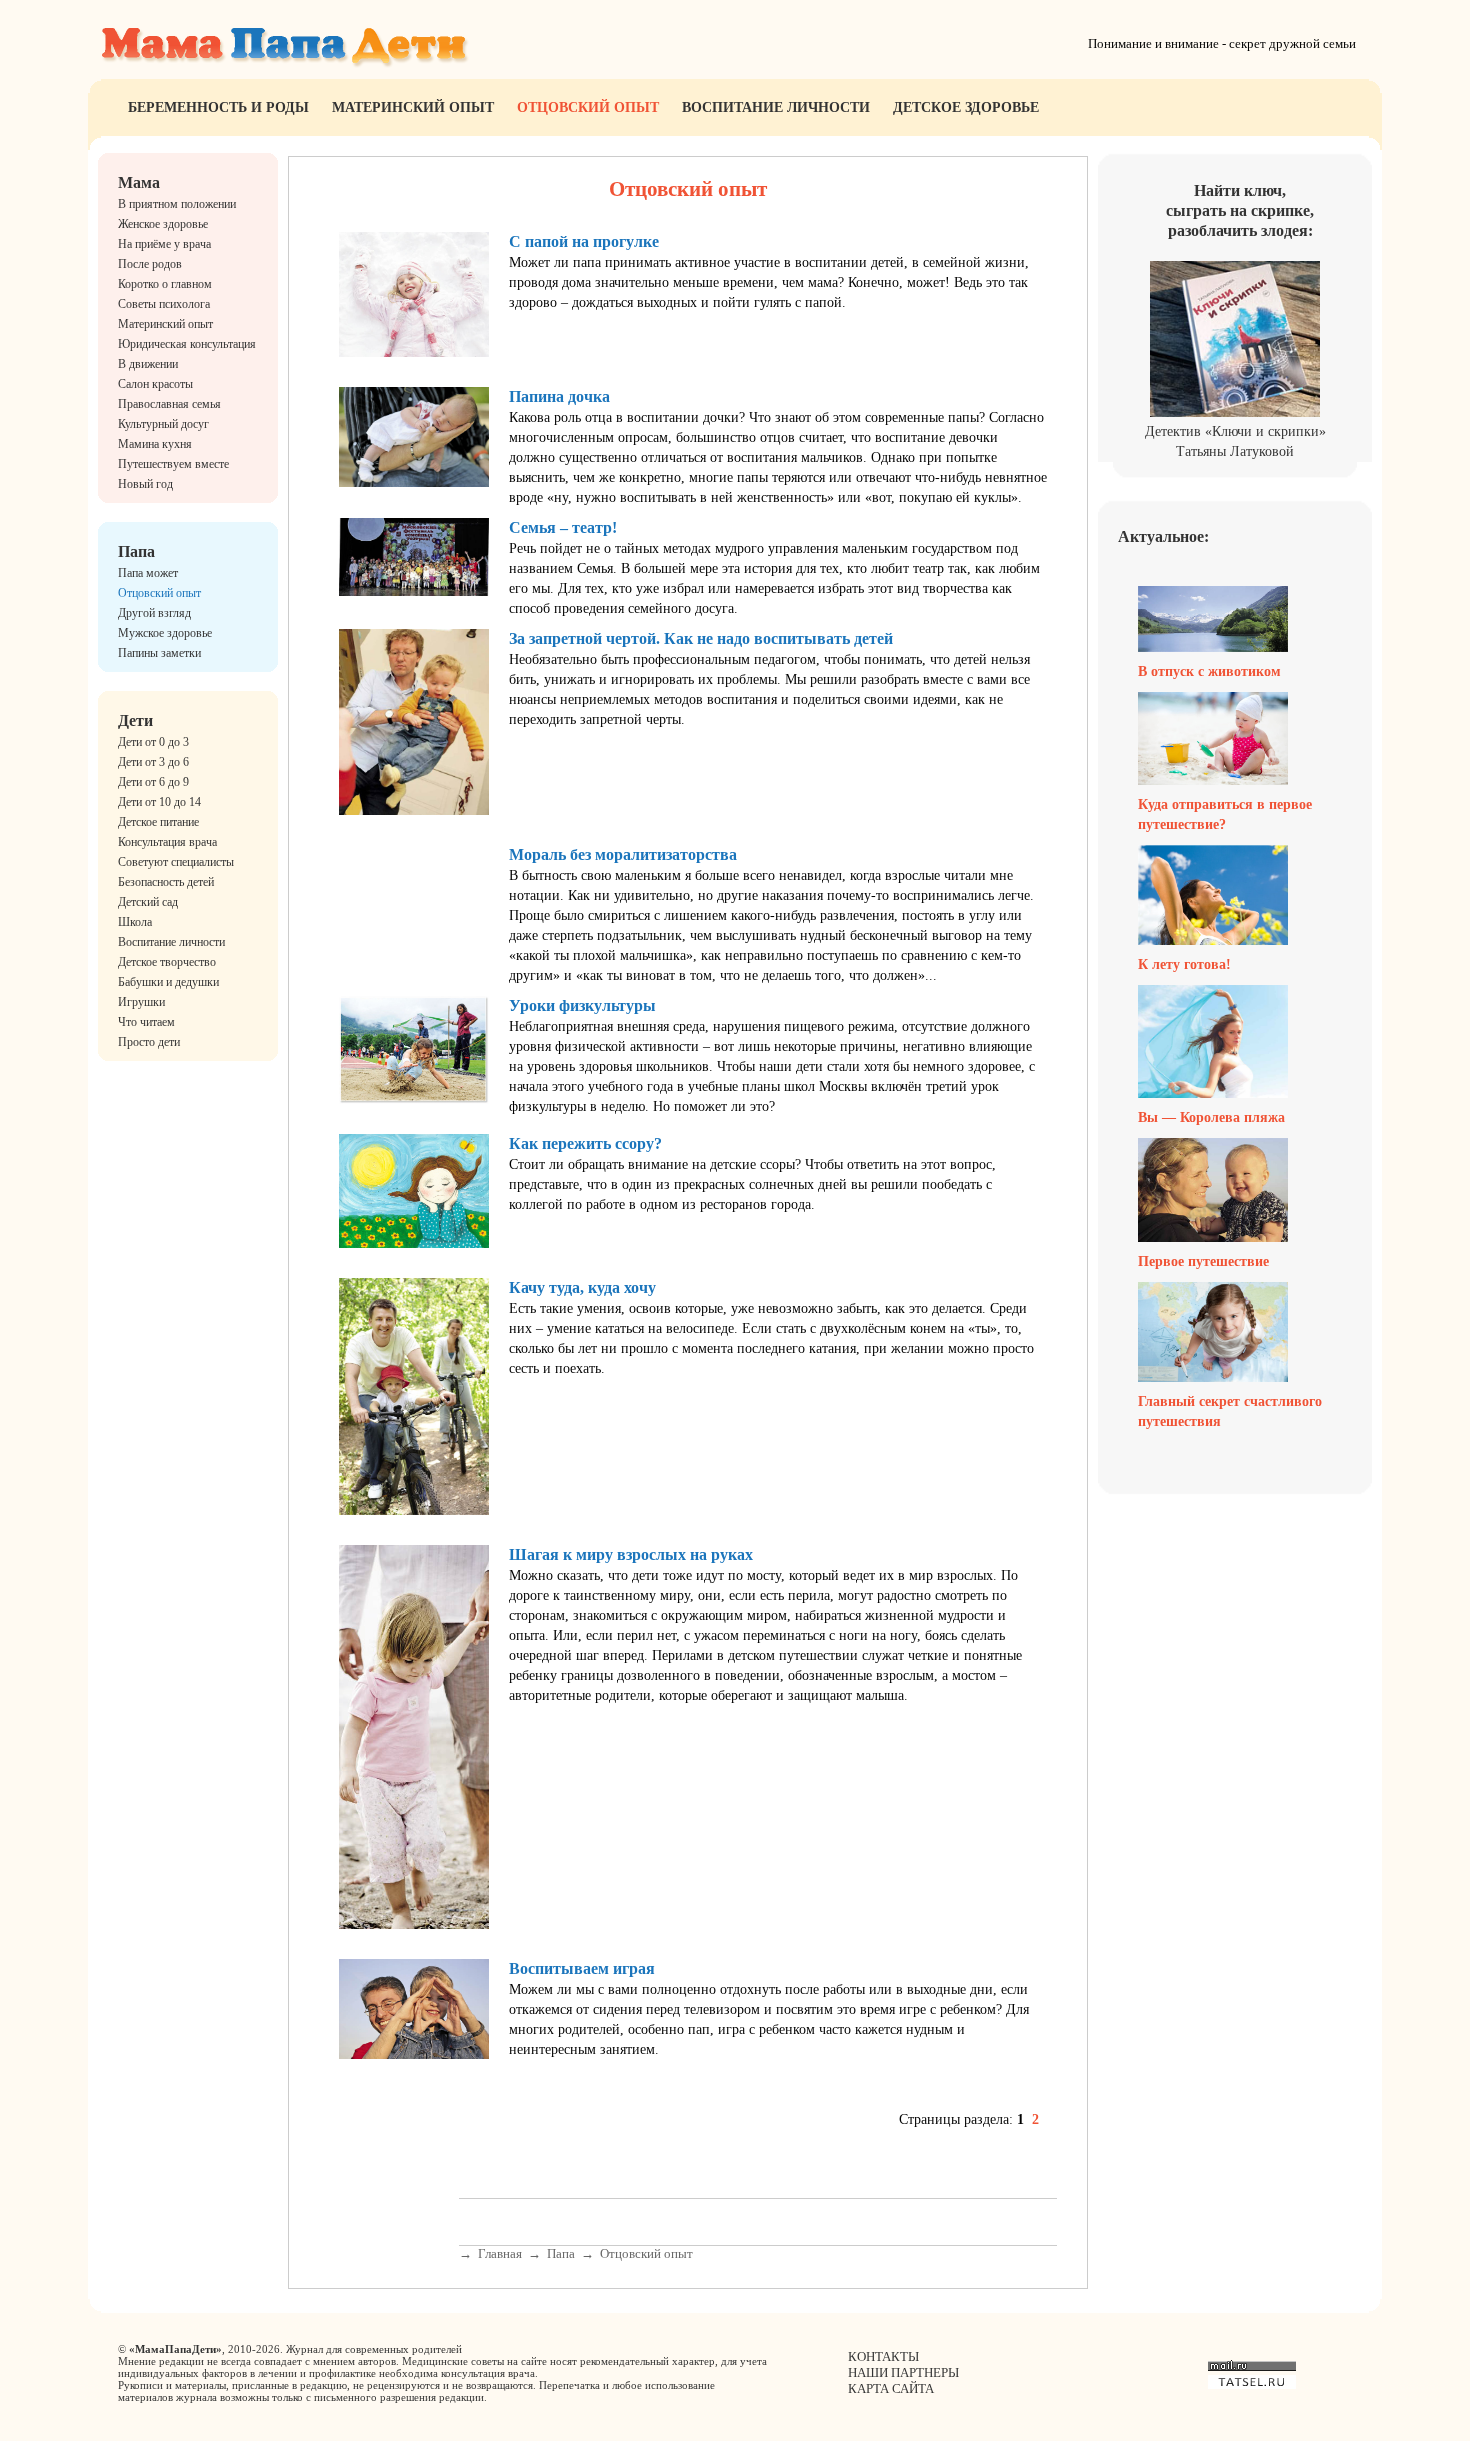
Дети (135, 720)
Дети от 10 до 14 (159, 802)
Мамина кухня (155, 444)
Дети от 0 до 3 (153, 742)
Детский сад (148, 902)
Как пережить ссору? (585, 1143)
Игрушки (141, 1002)
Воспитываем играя (582, 1968)
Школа (135, 922)
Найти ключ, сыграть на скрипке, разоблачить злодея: (1240, 210)
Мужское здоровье (165, 633)
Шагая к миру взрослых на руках (631, 1554)
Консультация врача (167, 842)
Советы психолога (164, 304)
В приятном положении (177, 204)
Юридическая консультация (187, 344)
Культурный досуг (163, 424)
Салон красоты (155, 384)
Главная (500, 2253)
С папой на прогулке (584, 241)
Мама (139, 182)
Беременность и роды (218, 107)
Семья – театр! (563, 527)
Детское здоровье (966, 107)
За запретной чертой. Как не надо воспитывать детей (701, 638)
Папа (136, 551)
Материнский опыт (413, 107)
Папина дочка (559, 396)
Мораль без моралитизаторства (623, 854)
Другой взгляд (154, 613)
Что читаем (146, 1022)
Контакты (883, 2356)
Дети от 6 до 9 (153, 782)
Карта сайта (891, 2388)
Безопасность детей (166, 882)
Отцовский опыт (588, 107)
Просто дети (149, 1042)
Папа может (148, 573)
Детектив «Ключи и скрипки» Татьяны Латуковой (1235, 441)
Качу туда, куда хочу (582, 1287)
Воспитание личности (776, 107)
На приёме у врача (164, 244)
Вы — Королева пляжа (1211, 1117)
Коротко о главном (165, 284)
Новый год (145, 484)
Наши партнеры (903, 2372)
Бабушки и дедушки (168, 982)
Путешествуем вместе (173, 464)
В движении (148, 364)
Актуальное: (1163, 536)
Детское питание (158, 822)
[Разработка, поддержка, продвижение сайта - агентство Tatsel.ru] (1252, 2384)
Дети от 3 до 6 (153, 762)
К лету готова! (1184, 964)
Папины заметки (159, 653)
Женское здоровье (163, 224)
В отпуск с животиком (1209, 671)
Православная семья (169, 404)
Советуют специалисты (176, 862)
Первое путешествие (1203, 1261)
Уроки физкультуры (582, 1005)
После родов (150, 264)
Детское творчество (167, 962)
